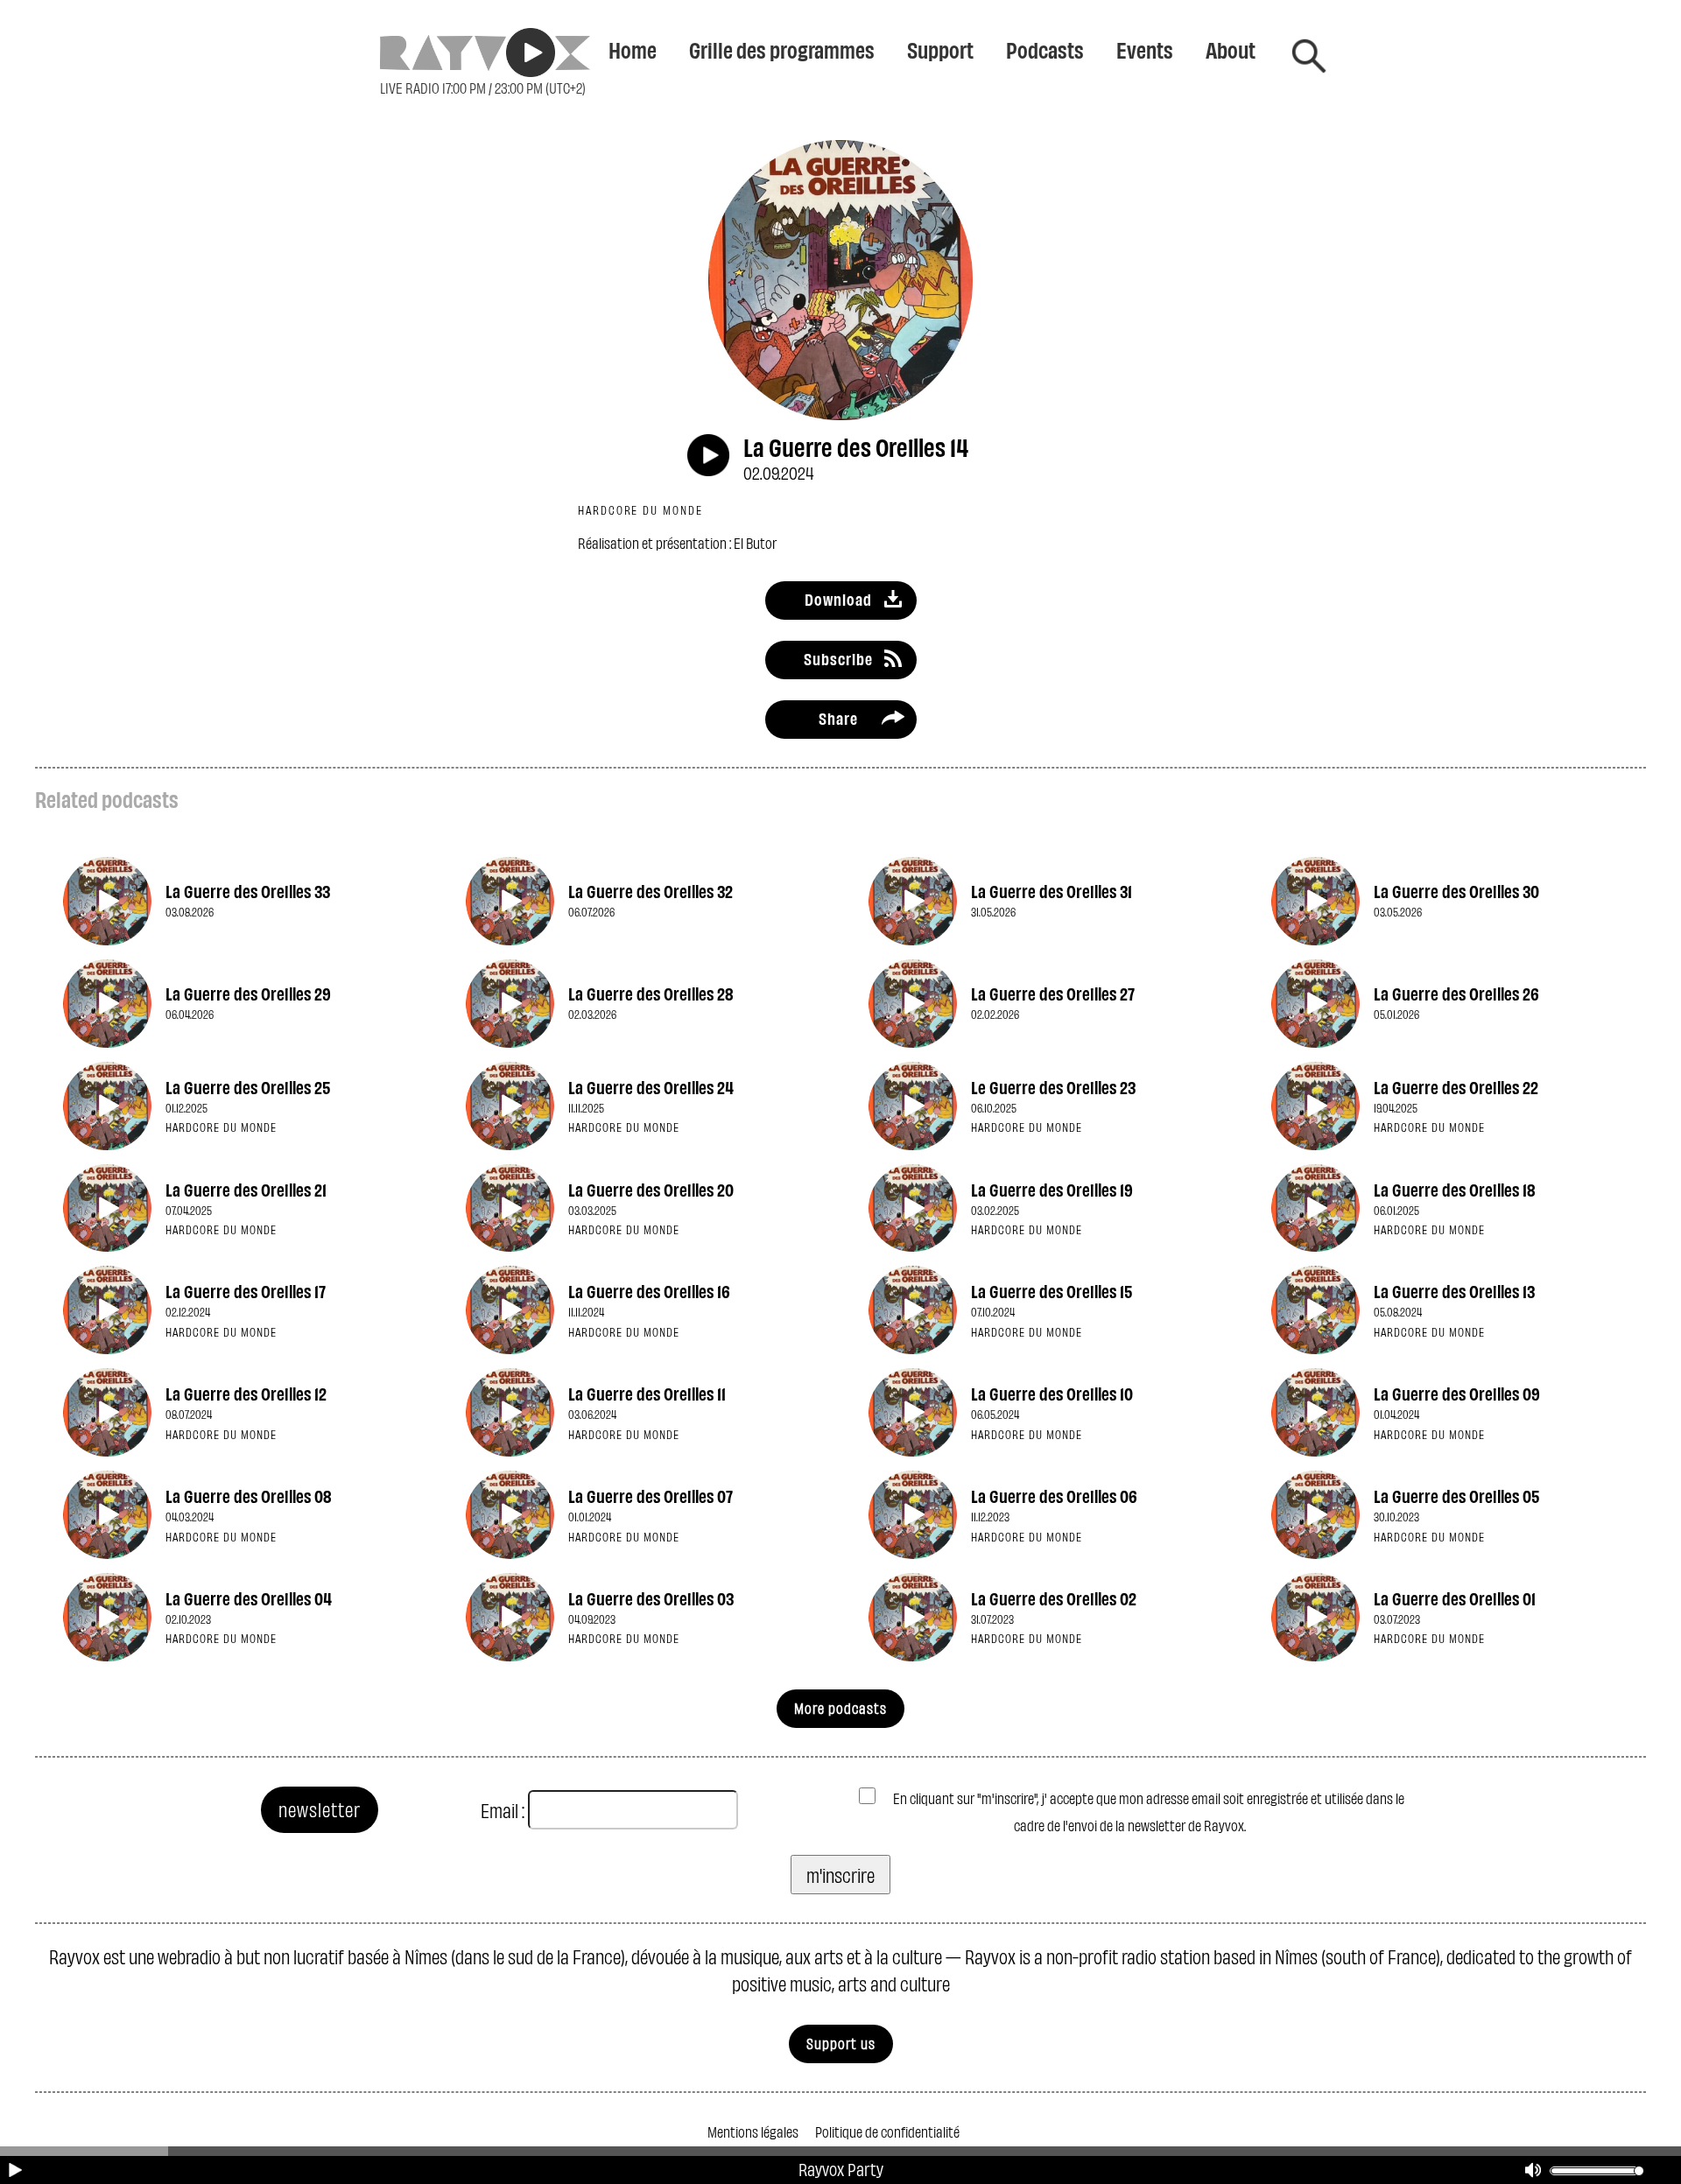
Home (633, 49)
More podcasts (840, 1707)
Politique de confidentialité (887, 2131)
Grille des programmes (782, 49)
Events (1145, 49)
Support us (841, 2043)
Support (940, 49)
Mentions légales (753, 2131)
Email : (503, 1810)
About (1231, 49)
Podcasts (1045, 49)
